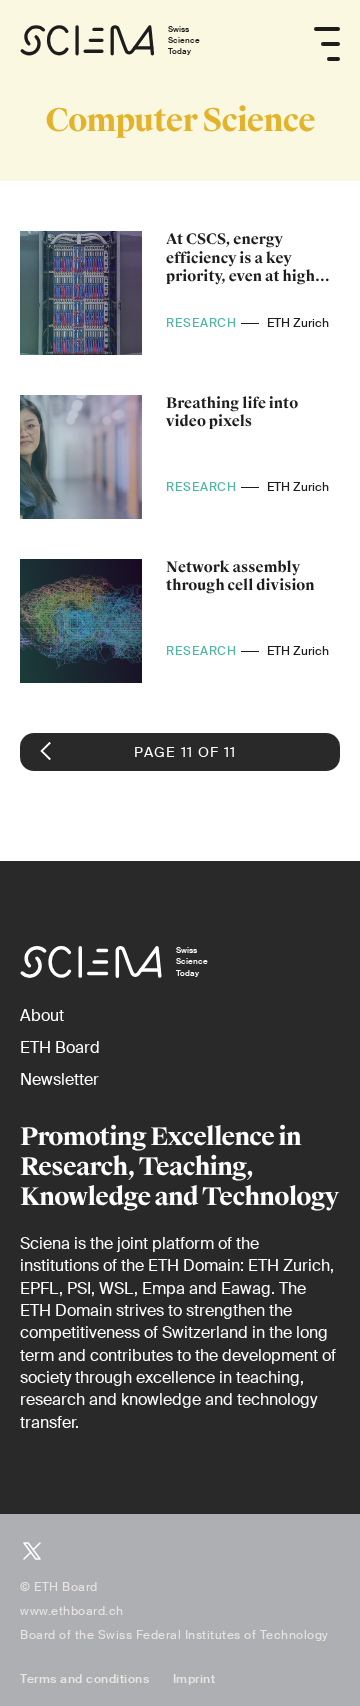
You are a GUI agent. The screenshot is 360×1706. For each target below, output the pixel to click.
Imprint (194, 1679)
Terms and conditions (84, 1679)
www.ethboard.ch (72, 1611)
